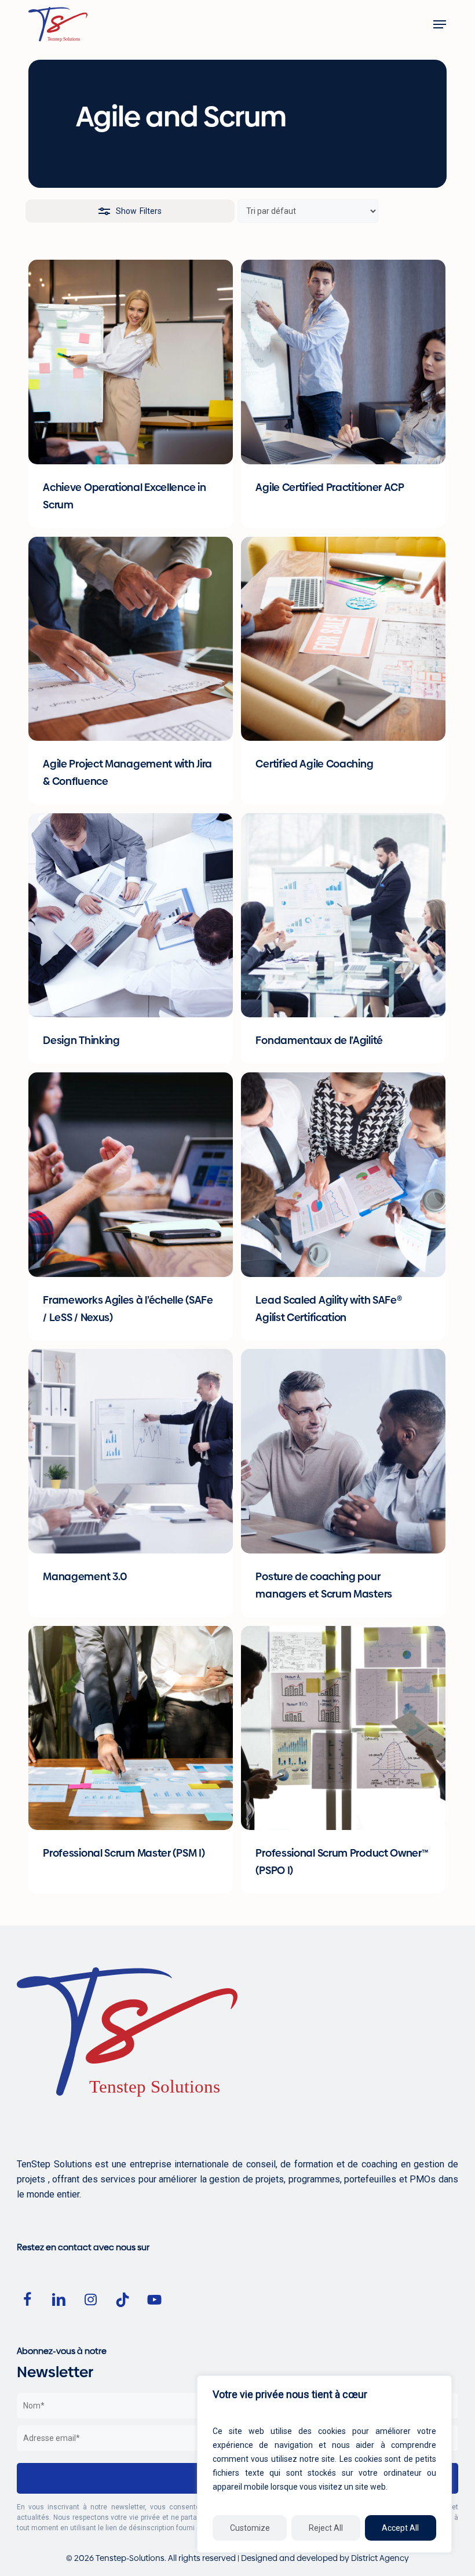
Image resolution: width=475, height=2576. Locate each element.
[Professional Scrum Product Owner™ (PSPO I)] (343, 1728)
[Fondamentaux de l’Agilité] (343, 916)
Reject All (326, 2528)
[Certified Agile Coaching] (343, 639)
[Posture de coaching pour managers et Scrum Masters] (343, 1451)
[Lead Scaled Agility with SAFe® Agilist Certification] (343, 1175)
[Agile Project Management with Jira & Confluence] (131, 639)
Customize (250, 2528)
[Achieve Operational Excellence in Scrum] (131, 362)
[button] (440, 24)
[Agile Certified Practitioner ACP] (343, 362)
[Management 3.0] (131, 1451)
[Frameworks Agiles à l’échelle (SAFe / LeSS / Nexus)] (131, 1175)
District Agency (380, 2558)
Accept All (400, 2528)
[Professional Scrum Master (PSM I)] (131, 1728)
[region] (324, 2464)
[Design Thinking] (131, 916)
